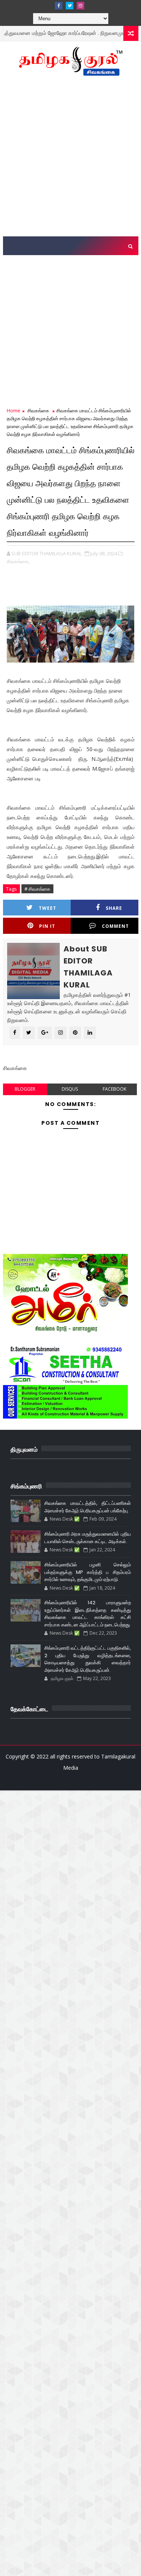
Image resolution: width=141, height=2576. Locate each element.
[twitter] (70, 6)
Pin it (47, 926)
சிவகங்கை (38, 410)
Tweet (48, 908)
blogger (25, 1089)
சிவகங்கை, (18, 561)
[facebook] (59, 6)
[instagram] (80, 6)
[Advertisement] (70, 160)
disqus (70, 1089)
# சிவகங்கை (37, 889)
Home (14, 410)
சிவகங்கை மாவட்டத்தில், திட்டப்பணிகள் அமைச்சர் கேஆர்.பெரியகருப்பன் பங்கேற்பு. (88, 1507)
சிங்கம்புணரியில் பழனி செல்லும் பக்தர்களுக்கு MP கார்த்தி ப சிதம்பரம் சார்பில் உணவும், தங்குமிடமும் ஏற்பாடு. (88, 1572)
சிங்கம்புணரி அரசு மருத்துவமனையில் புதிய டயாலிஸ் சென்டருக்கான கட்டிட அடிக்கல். (88, 1538)
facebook (114, 1089)
